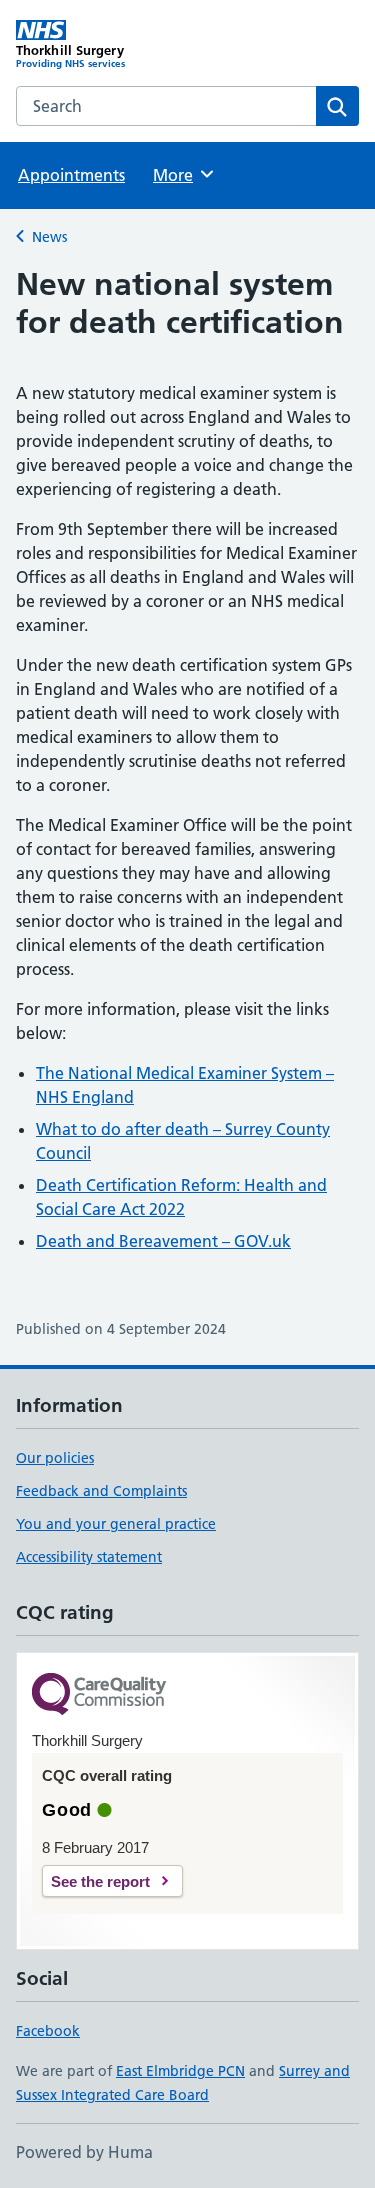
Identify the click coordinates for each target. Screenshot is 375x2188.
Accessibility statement (89, 1557)
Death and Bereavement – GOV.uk (163, 1241)
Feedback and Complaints (101, 1491)
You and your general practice (116, 1524)
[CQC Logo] (99, 1695)
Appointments (71, 175)
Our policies (55, 1458)
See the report (100, 1881)
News (49, 237)
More (182, 175)
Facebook (48, 2031)
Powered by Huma (84, 2152)
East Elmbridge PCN (180, 2071)
